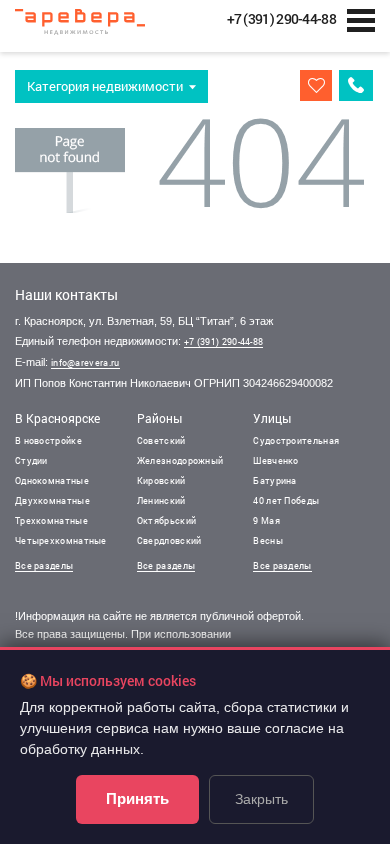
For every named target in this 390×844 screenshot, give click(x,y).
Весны (268, 540)
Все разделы (44, 565)
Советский (161, 440)
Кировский (161, 480)
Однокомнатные (52, 480)
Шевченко (275, 460)
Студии (31, 460)
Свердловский (169, 540)
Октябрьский (166, 520)
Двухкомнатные (52, 500)
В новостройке (48, 440)
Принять (137, 798)
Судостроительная (296, 440)
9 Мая (266, 520)
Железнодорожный (180, 460)
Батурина (274, 480)
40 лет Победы (286, 500)
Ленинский (161, 500)
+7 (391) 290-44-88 (223, 341)
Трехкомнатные (51, 520)
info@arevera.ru (85, 362)
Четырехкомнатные (61, 540)
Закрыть (261, 799)
